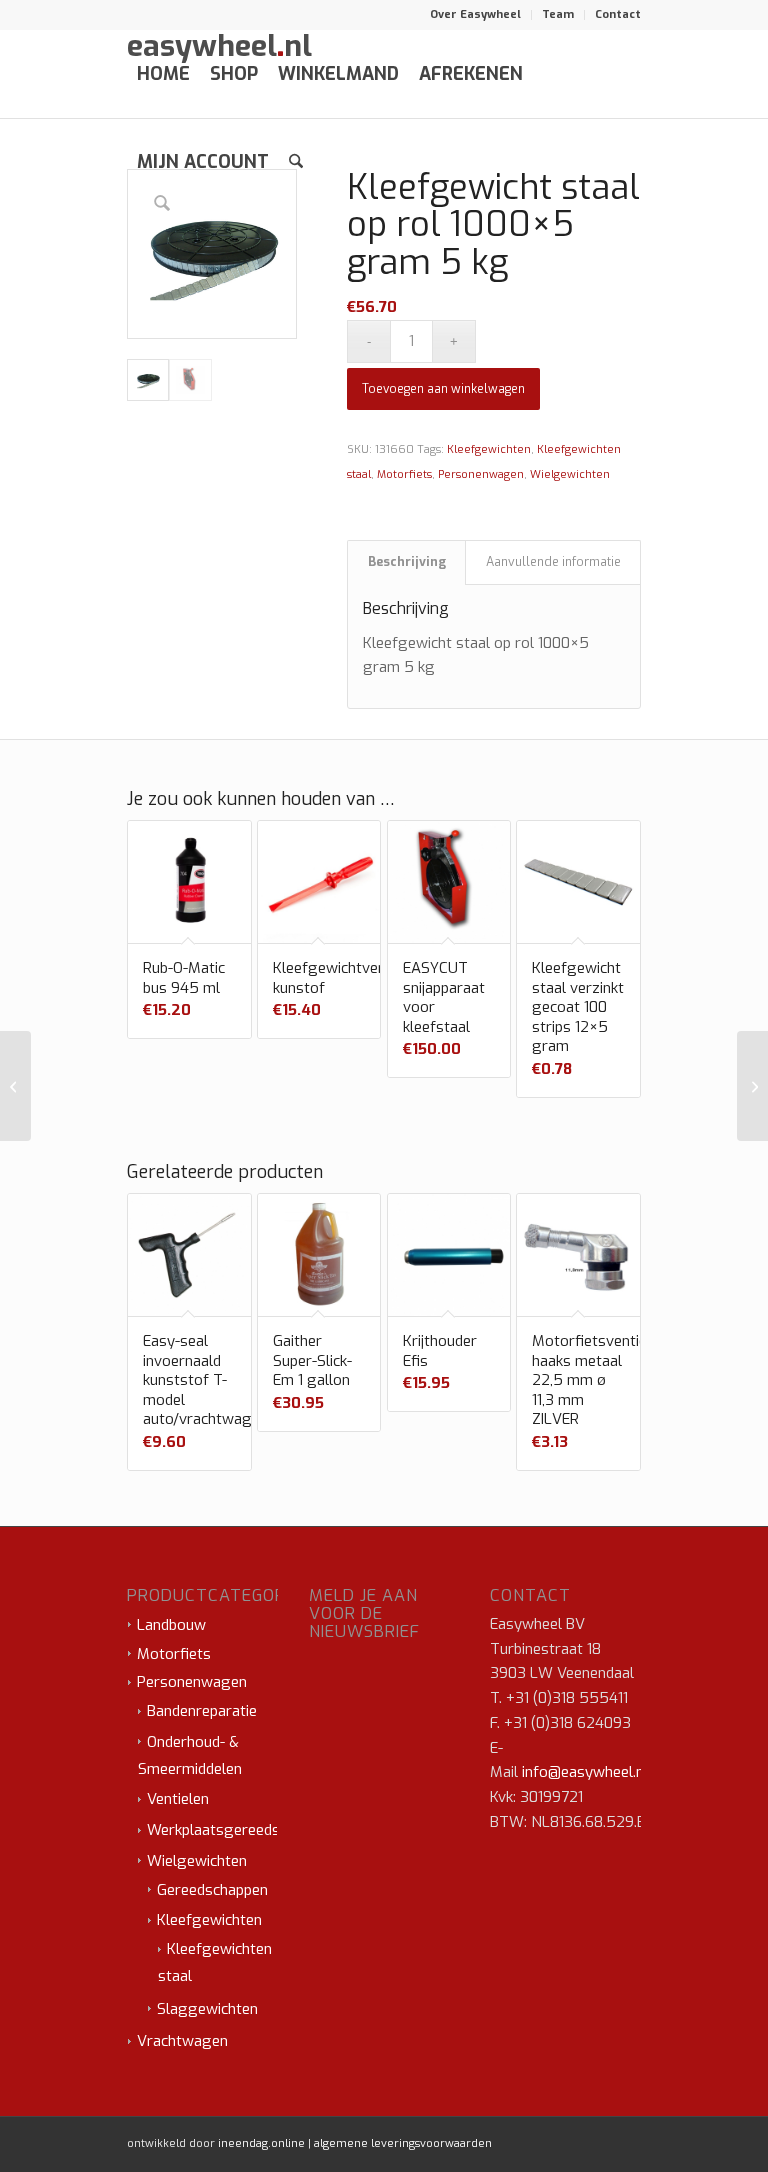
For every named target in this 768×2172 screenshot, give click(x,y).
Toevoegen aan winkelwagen (443, 389)
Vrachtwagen (182, 2041)
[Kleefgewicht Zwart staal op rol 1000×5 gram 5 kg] (752, 1086)
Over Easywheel (475, 14)
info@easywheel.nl (585, 1772)
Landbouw (171, 1625)
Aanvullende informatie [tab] (553, 562)
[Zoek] (296, 162)
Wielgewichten (570, 474)
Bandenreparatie (202, 1711)
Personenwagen (481, 474)
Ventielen (178, 1799)
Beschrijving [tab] (407, 562)
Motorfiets (404, 474)
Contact (618, 14)
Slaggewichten (207, 2009)
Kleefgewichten (489, 449)
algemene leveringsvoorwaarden (403, 2143)
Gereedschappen (212, 1890)
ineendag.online (261, 2143)
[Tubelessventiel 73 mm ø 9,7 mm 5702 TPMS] (15, 1086)
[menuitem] (476, 15)
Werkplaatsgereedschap (229, 1830)
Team (558, 14)
